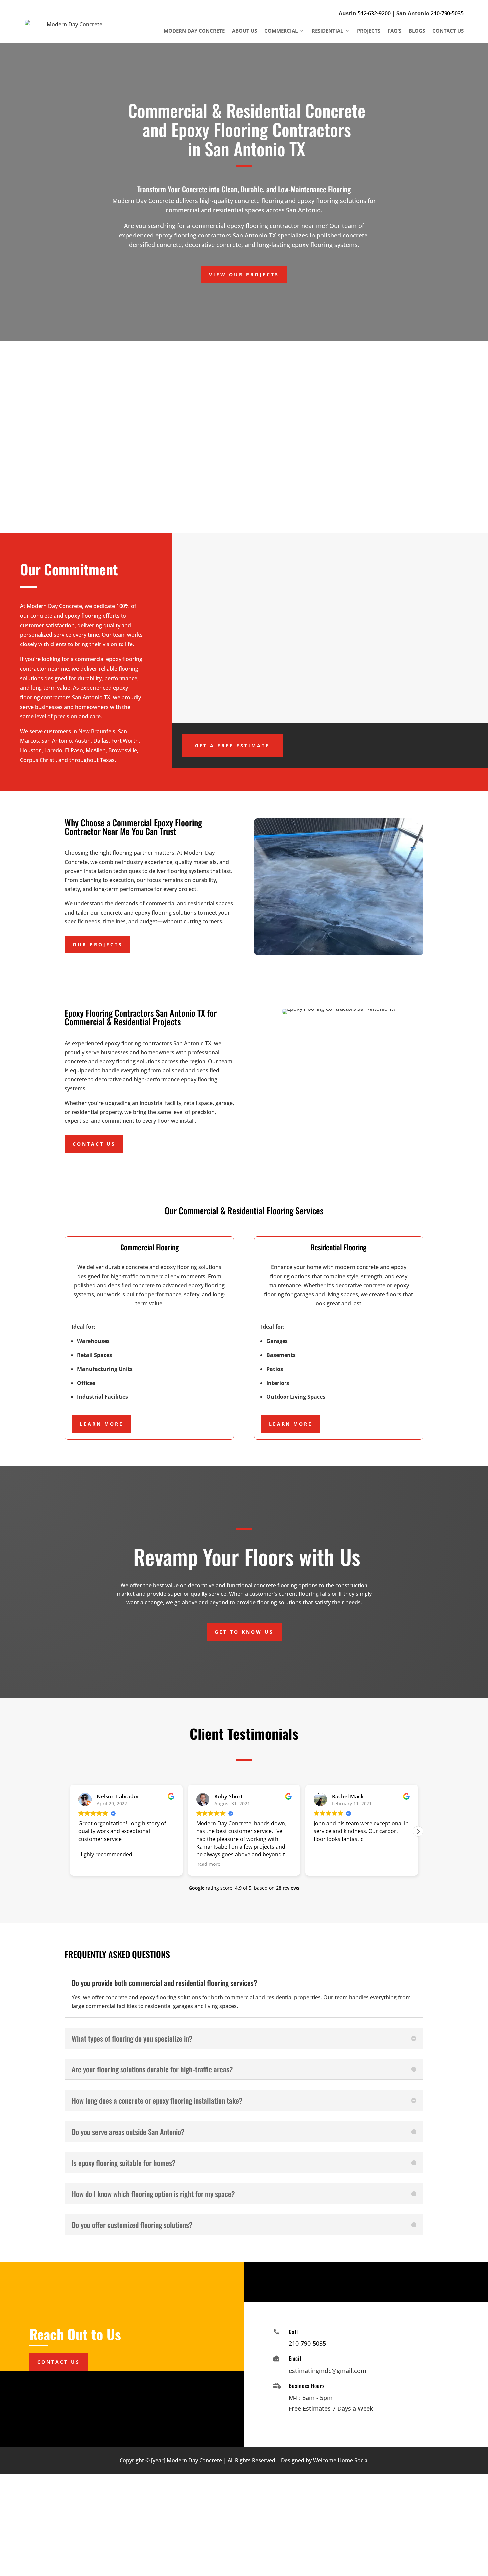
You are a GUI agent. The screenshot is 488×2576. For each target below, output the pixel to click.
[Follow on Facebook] (356, 2281)
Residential (327, 31)
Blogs (417, 31)
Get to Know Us (244, 1632)
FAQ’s (395, 31)
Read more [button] (208, 1864)
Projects (369, 31)
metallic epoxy (257, 492)
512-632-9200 (374, 13)
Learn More (101, 1424)
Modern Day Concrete (194, 31)
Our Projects (98, 945)
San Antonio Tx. (218, 501)
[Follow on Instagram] (376, 2281)
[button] (418, 1831)
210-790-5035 (447, 13)
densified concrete (238, 424)
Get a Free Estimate (232, 746)
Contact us (94, 1144)
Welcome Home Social (341, 2460)
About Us (244, 31)
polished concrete (100, 424)
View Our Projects (244, 274)
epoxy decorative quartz (118, 492)
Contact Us (448, 31)
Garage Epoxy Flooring (383, 424)
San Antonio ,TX (350, 433)
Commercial (281, 31)
